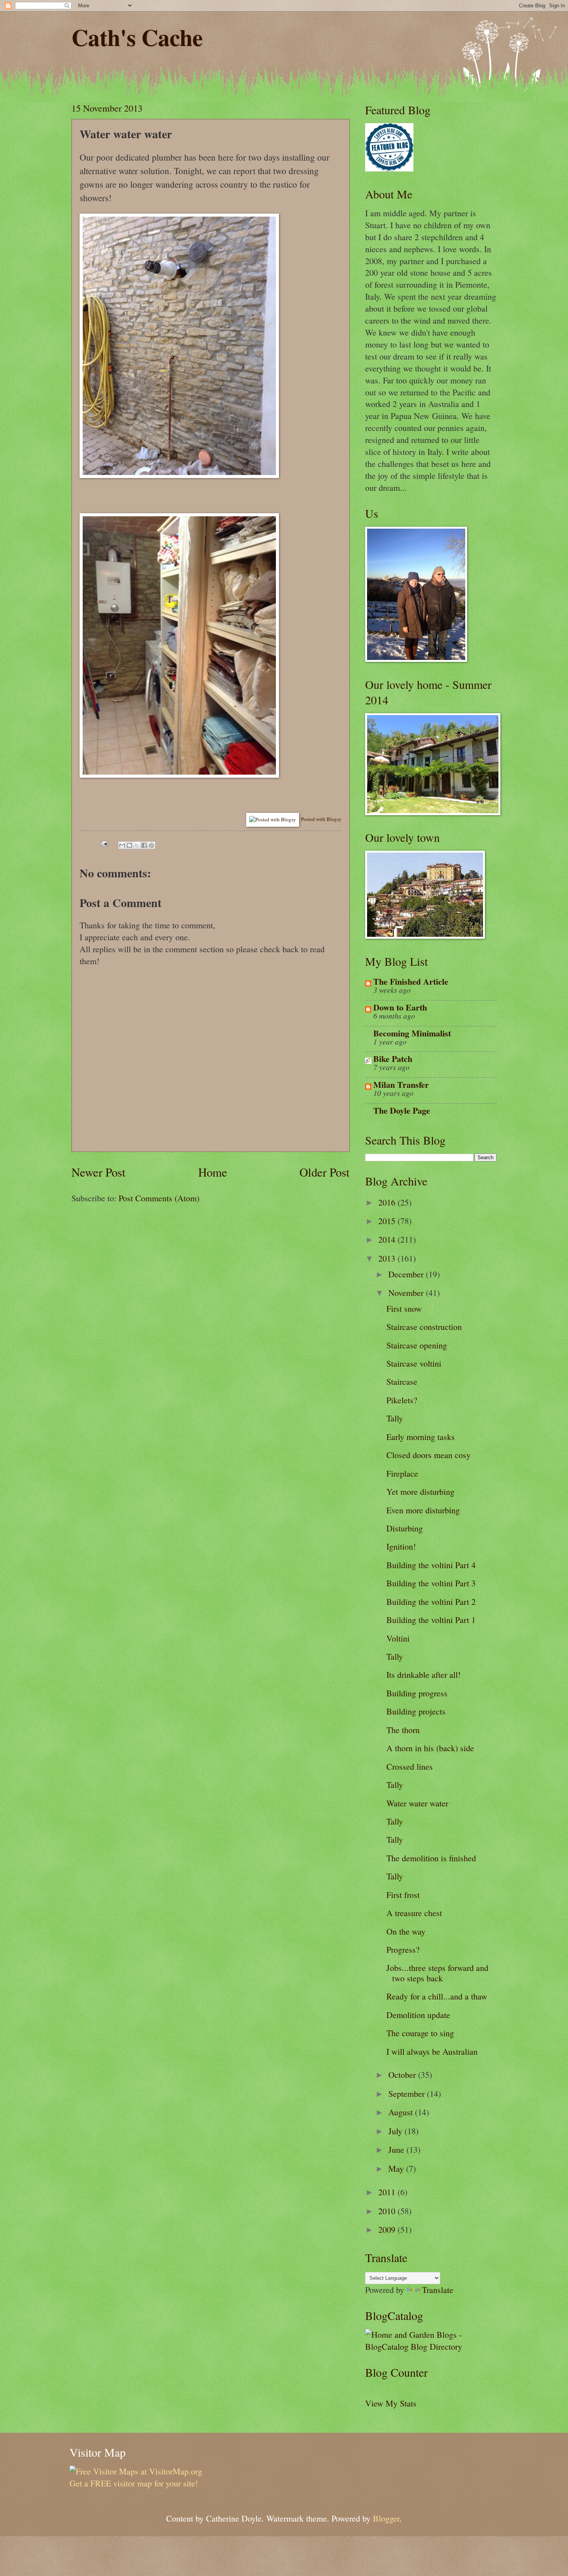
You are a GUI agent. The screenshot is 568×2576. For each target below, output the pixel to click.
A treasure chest (414, 1913)
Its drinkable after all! (423, 1675)
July (396, 2131)
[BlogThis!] (129, 845)
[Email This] (122, 845)
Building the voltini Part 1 (431, 1620)
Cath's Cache (137, 37)
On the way (406, 1931)
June (397, 2149)
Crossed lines (410, 1766)
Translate (438, 2290)
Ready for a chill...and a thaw (437, 1996)
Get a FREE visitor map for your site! (134, 2483)
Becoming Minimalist (412, 1033)
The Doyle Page (402, 1110)
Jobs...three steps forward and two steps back (437, 1973)
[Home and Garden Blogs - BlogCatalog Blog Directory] (431, 2346)
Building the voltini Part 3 (431, 1583)
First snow (404, 1308)
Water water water (417, 1803)
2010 (388, 2211)
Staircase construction (424, 1327)
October (403, 2075)
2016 (388, 1202)
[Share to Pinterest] (151, 845)
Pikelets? (402, 1400)
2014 (388, 1239)
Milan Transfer (401, 1084)
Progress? (403, 1949)
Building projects (416, 1711)
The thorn (403, 1730)
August (402, 2112)
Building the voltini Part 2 (431, 1602)
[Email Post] (103, 842)
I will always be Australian (432, 2051)
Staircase (402, 1381)
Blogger (386, 2518)
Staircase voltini (414, 1363)
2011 (388, 2192)
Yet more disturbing (420, 1492)
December (407, 1274)
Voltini (398, 1638)
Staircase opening (417, 1345)
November (407, 1293)
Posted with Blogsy (321, 819)
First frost (403, 1895)
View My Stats (391, 2403)
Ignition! (401, 1546)
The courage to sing (420, 2033)
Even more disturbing (423, 1510)
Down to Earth (400, 1007)
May (397, 2168)
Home (213, 1172)
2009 (388, 2229)
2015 (388, 1221)
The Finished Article (411, 981)
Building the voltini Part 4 (431, 1565)
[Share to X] (137, 845)
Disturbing (405, 1528)
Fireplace (402, 1473)
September (408, 2094)
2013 (388, 1258)
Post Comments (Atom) (159, 1198)
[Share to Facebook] (144, 845)
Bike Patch (393, 1059)
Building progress (417, 1693)
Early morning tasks (421, 1437)
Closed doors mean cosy (429, 1455)
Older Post (325, 1172)
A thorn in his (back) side (430, 1748)
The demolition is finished (431, 1858)
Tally (395, 1418)
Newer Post (99, 1172)
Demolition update (418, 2015)
